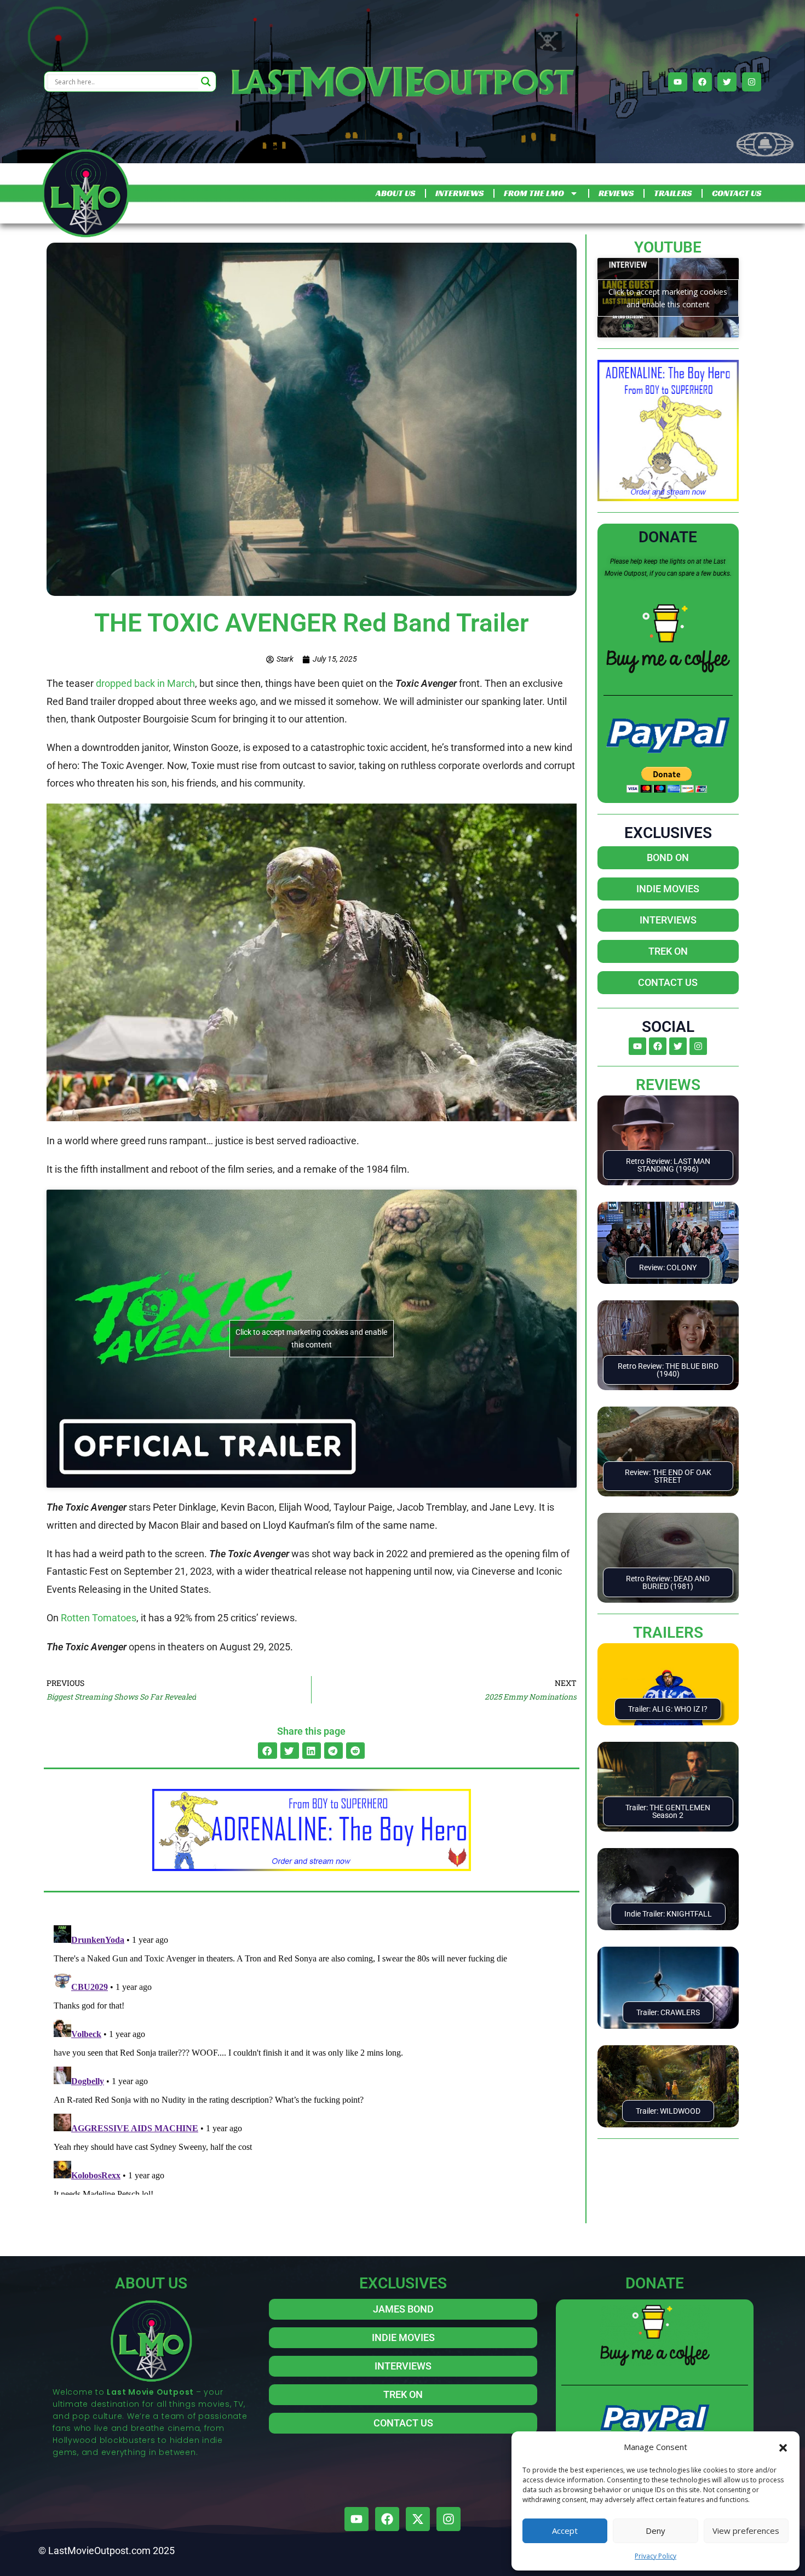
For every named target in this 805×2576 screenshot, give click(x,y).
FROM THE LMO (534, 193)
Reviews (668, 1085)
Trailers (668, 1633)
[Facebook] (702, 82)
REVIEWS (616, 193)
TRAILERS (673, 193)
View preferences (746, 2531)
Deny (656, 2531)
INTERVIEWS (459, 193)
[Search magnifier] (206, 82)
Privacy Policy (656, 2556)
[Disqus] (312, 2058)
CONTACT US (737, 193)
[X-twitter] (418, 2519)
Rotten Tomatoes (99, 1618)
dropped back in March (144, 683)
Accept (565, 2531)
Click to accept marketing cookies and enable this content (311, 1338)
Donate (668, 537)
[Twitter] (727, 82)
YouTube (668, 247)
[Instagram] (752, 82)
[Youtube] (678, 82)
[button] (783, 2447)
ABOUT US (395, 193)
